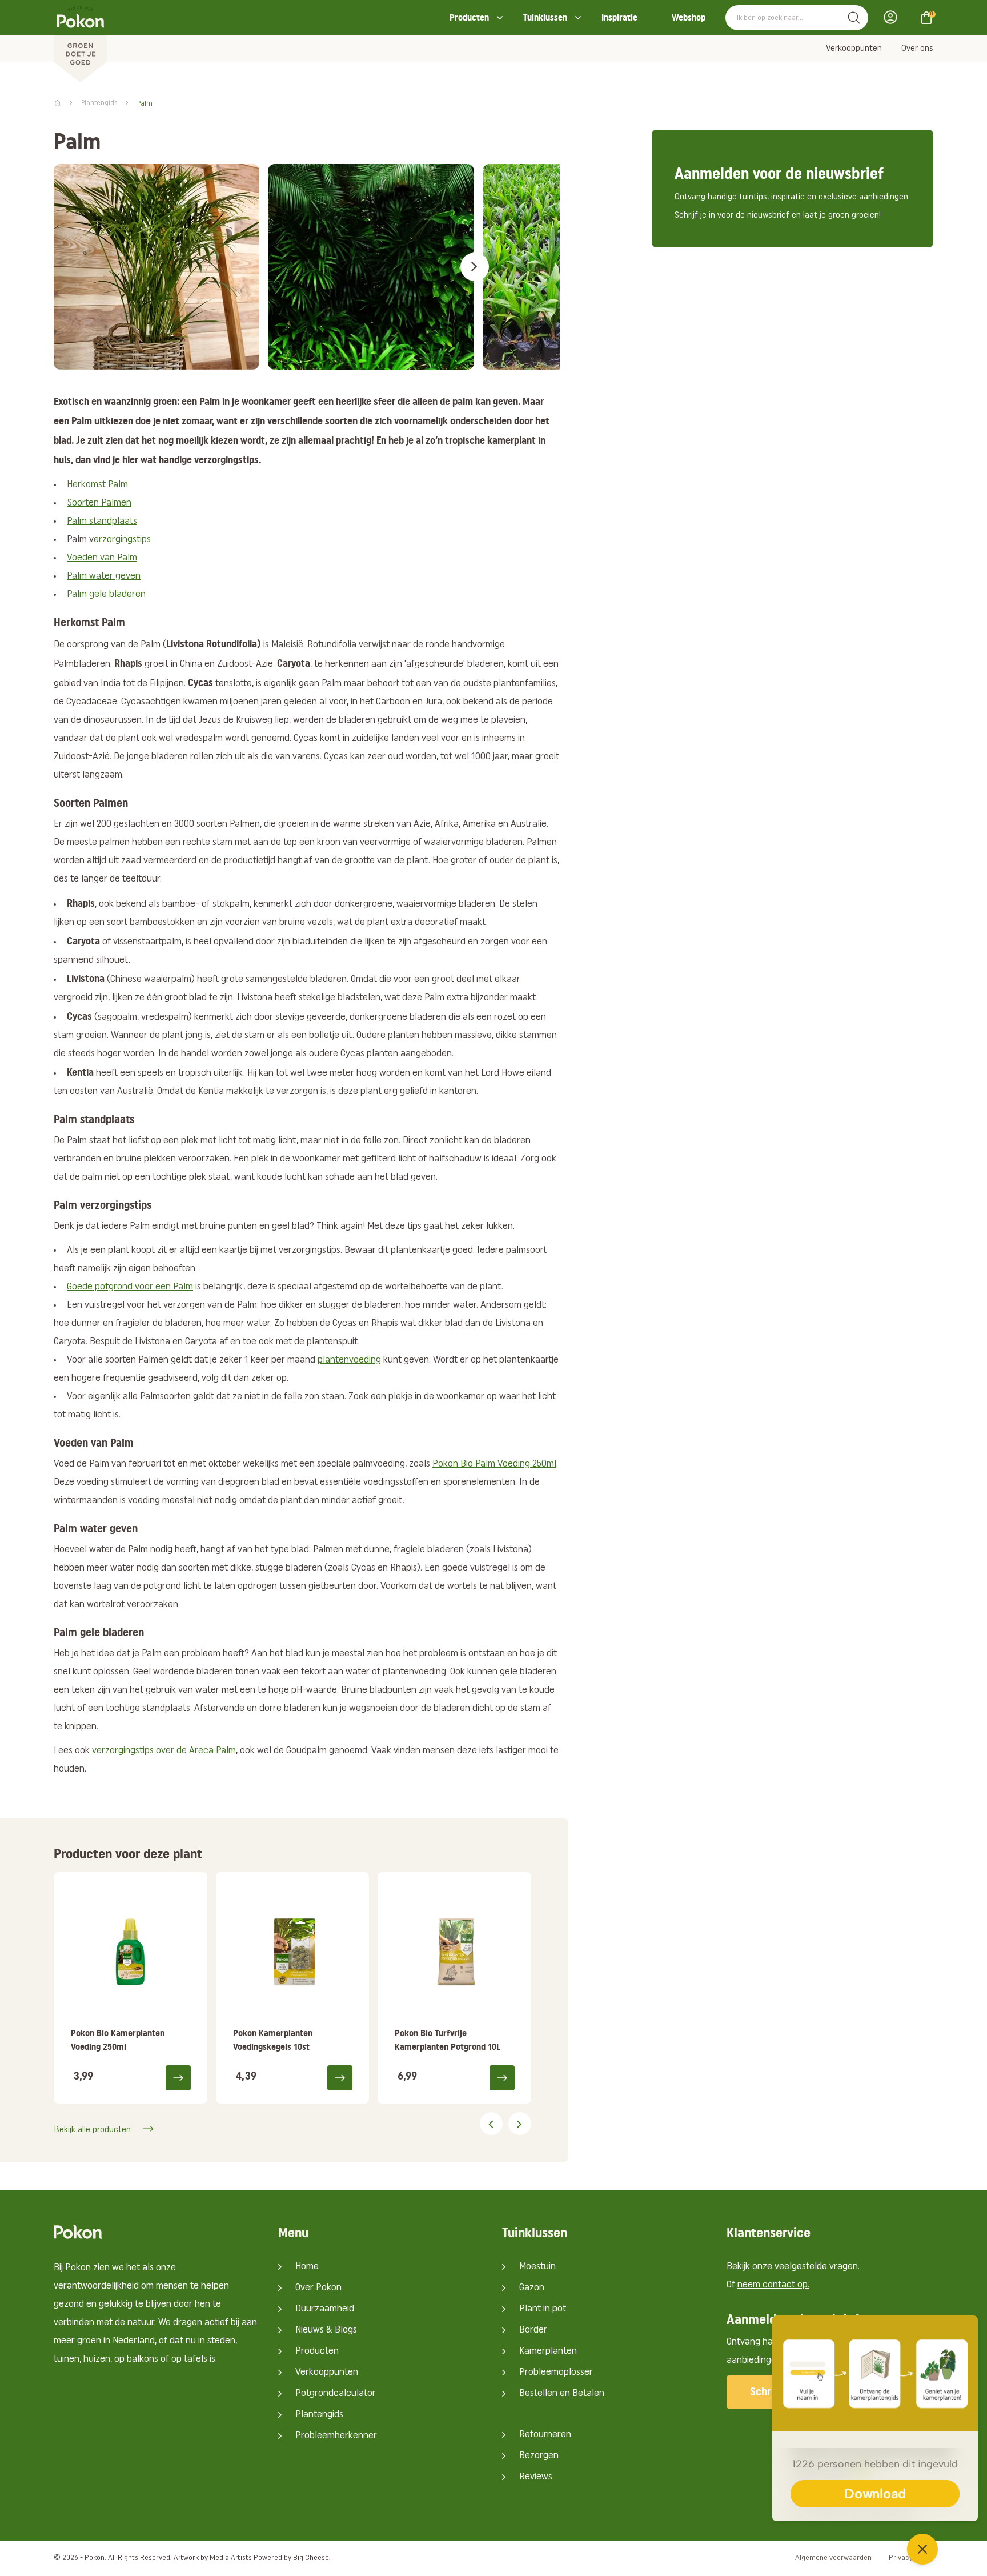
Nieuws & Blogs (326, 2330)
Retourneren (545, 2435)
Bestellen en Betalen (562, 2394)
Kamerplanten (548, 2351)
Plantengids (319, 2415)
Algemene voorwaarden (833, 2558)
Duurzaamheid (325, 2309)
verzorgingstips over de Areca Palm (164, 1751)
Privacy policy (911, 2558)
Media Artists (231, 2558)
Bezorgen (539, 2456)
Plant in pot (543, 2309)
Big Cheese (311, 2558)
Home (307, 2267)
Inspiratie (619, 17)
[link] (131, 1988)
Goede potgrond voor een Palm (130, 1287)
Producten (469, 17)
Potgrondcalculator (336, 2394)
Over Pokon (318, 2288)
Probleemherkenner (336, 2436)
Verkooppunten (854, 49)
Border (533, 2330)
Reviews (536, 2477)
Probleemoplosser (556, 2373)
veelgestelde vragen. (817, 2267)
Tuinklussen (545, 17)
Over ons (917, 49)
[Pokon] (80, 42)
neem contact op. (773, 2285)
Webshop (689, 17)
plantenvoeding (349, 1360)
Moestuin (537, 2267)
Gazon (532, 2288)
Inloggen (894, 17)
